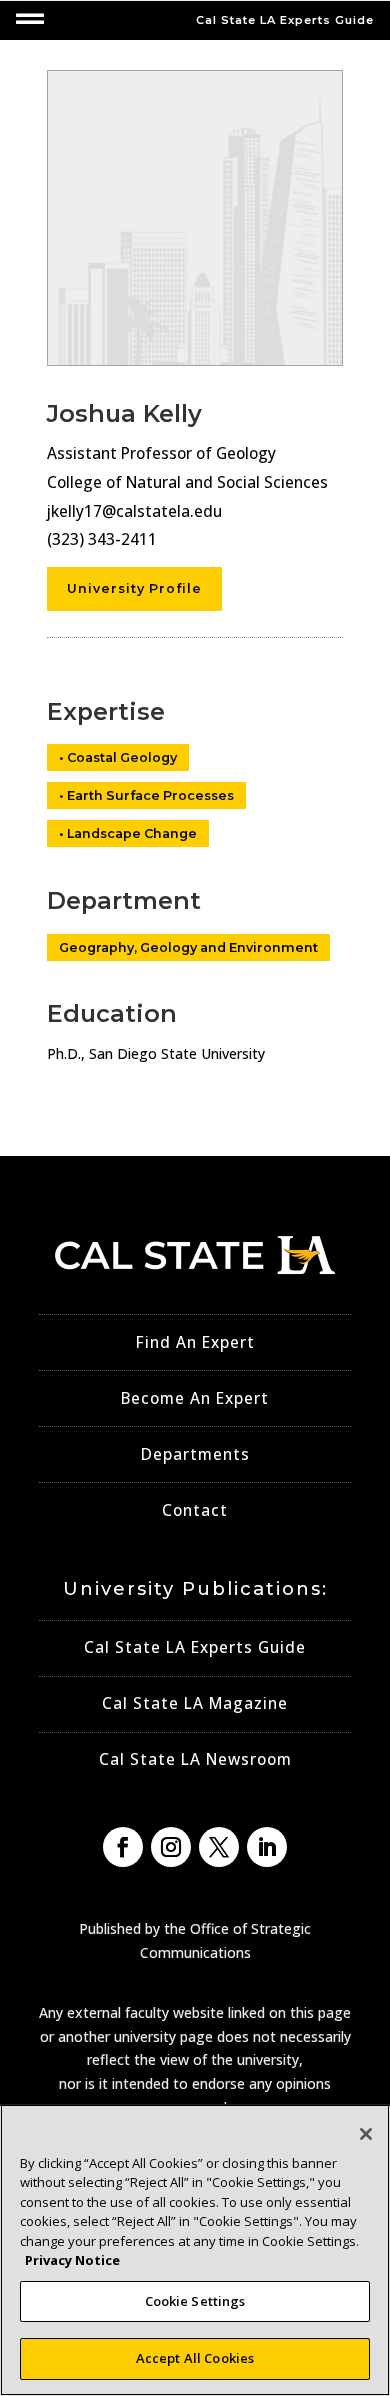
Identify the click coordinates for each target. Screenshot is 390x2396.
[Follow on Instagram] (171, 1847)
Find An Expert (195, 1342)
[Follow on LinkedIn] (267, 1847)
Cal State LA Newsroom (195, 1759)
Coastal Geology (122, 757)
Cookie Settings (195, 2301)
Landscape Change (132, 833)
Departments (195, 1454)
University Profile (134, 588)
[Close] (366, 2134)
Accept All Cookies (195, 2358)
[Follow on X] (219, 1847)
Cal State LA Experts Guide (195, 1647)
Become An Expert (195, 1398)
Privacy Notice (72, 2260)
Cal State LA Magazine (195, 1703)
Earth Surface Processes (150, 795)
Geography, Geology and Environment (188, 947)
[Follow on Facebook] (123, 1847)
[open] (30, 19)
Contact (195, 1510)
